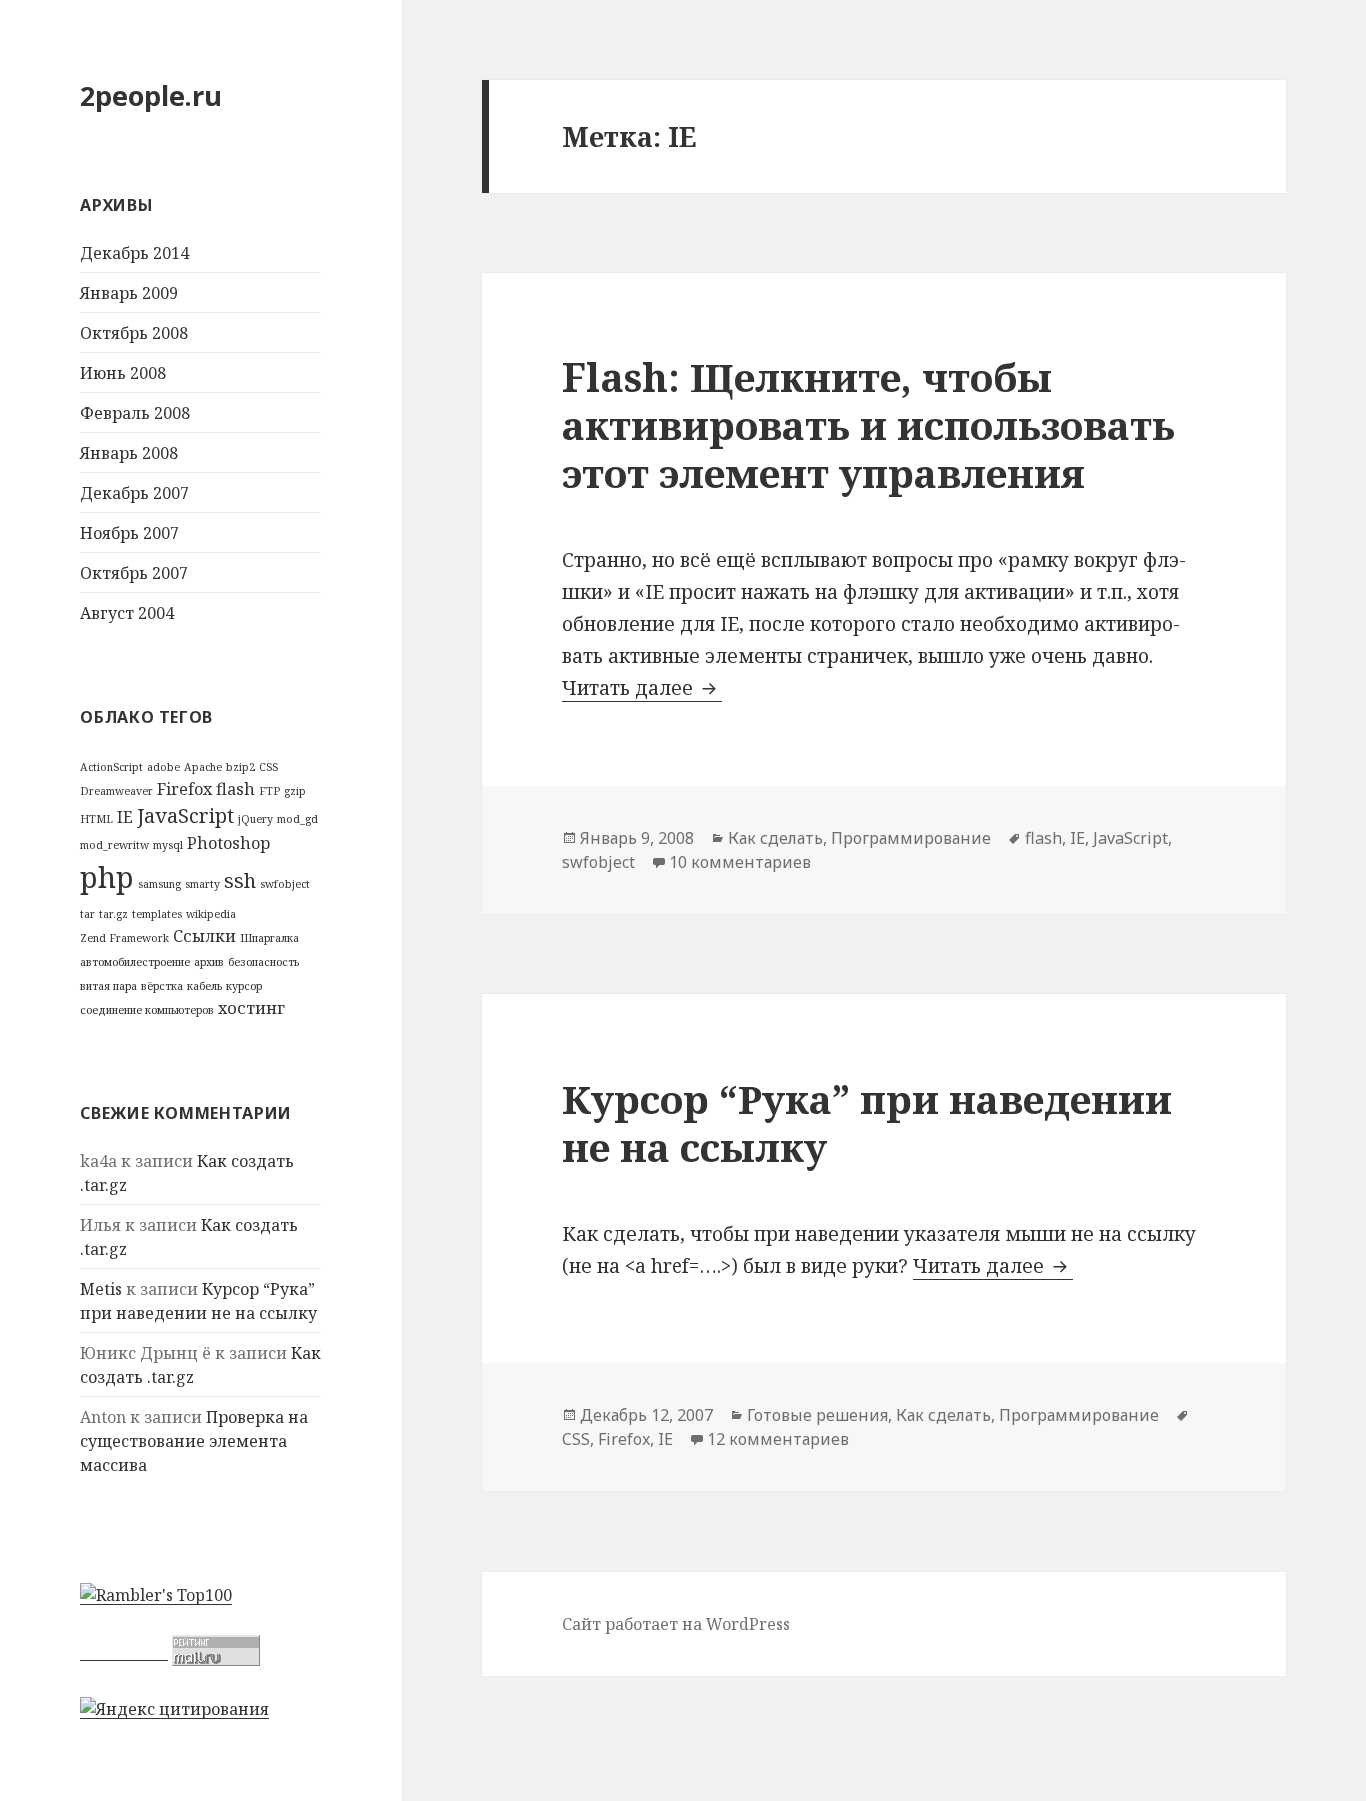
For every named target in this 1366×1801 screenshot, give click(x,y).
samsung (159, 884)
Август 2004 (127, 613)
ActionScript (111, 767)
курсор (244, 986)
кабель (204, 986)
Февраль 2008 (135, 413)
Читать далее (642, 688)
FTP (269, 791)
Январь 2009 (129, 293)
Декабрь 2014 (134, 253)
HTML (96, 819)
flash (235, 789)
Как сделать (775, 838)
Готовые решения (817, 1415)
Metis (101, 1289)
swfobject (285, 884)
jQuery (255, 819)
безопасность (263, 962)
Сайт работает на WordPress (676, 1624)
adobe (163, 767)
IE (125, 817)
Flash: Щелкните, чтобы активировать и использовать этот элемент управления (868, 424)
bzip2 (240, 767)
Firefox (184, 789)
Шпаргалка (269, 938)
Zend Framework (124, 938)
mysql (168, 845)
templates (157, 914)
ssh (240, 880)
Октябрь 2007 (134, 573)
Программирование (911, 838)
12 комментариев (778, 1439)
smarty (202, 884)
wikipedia (211, 914)
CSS (268, 767)
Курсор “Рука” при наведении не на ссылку (867, 1122)
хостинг (251, 1008)
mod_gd (297, 819)
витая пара (108, 986)
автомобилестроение (135, 962)
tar (87, 914)
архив (209, 962)
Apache (203, 767)
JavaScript (185, 815)
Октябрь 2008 (134, 333)
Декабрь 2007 (134, 493)
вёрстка (162, 986)
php (107, 877)
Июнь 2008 (123, 373)
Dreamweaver (116, 791)
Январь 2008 (129, 453)
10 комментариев (740, 862)
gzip (295, 791)
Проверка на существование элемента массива (194, 1441)
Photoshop (228, 843)
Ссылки (204, 936)
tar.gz (113, 914)
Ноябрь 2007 (129, 533)
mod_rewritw (114, 845)
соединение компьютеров (147, 1010)
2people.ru (151, 95)
